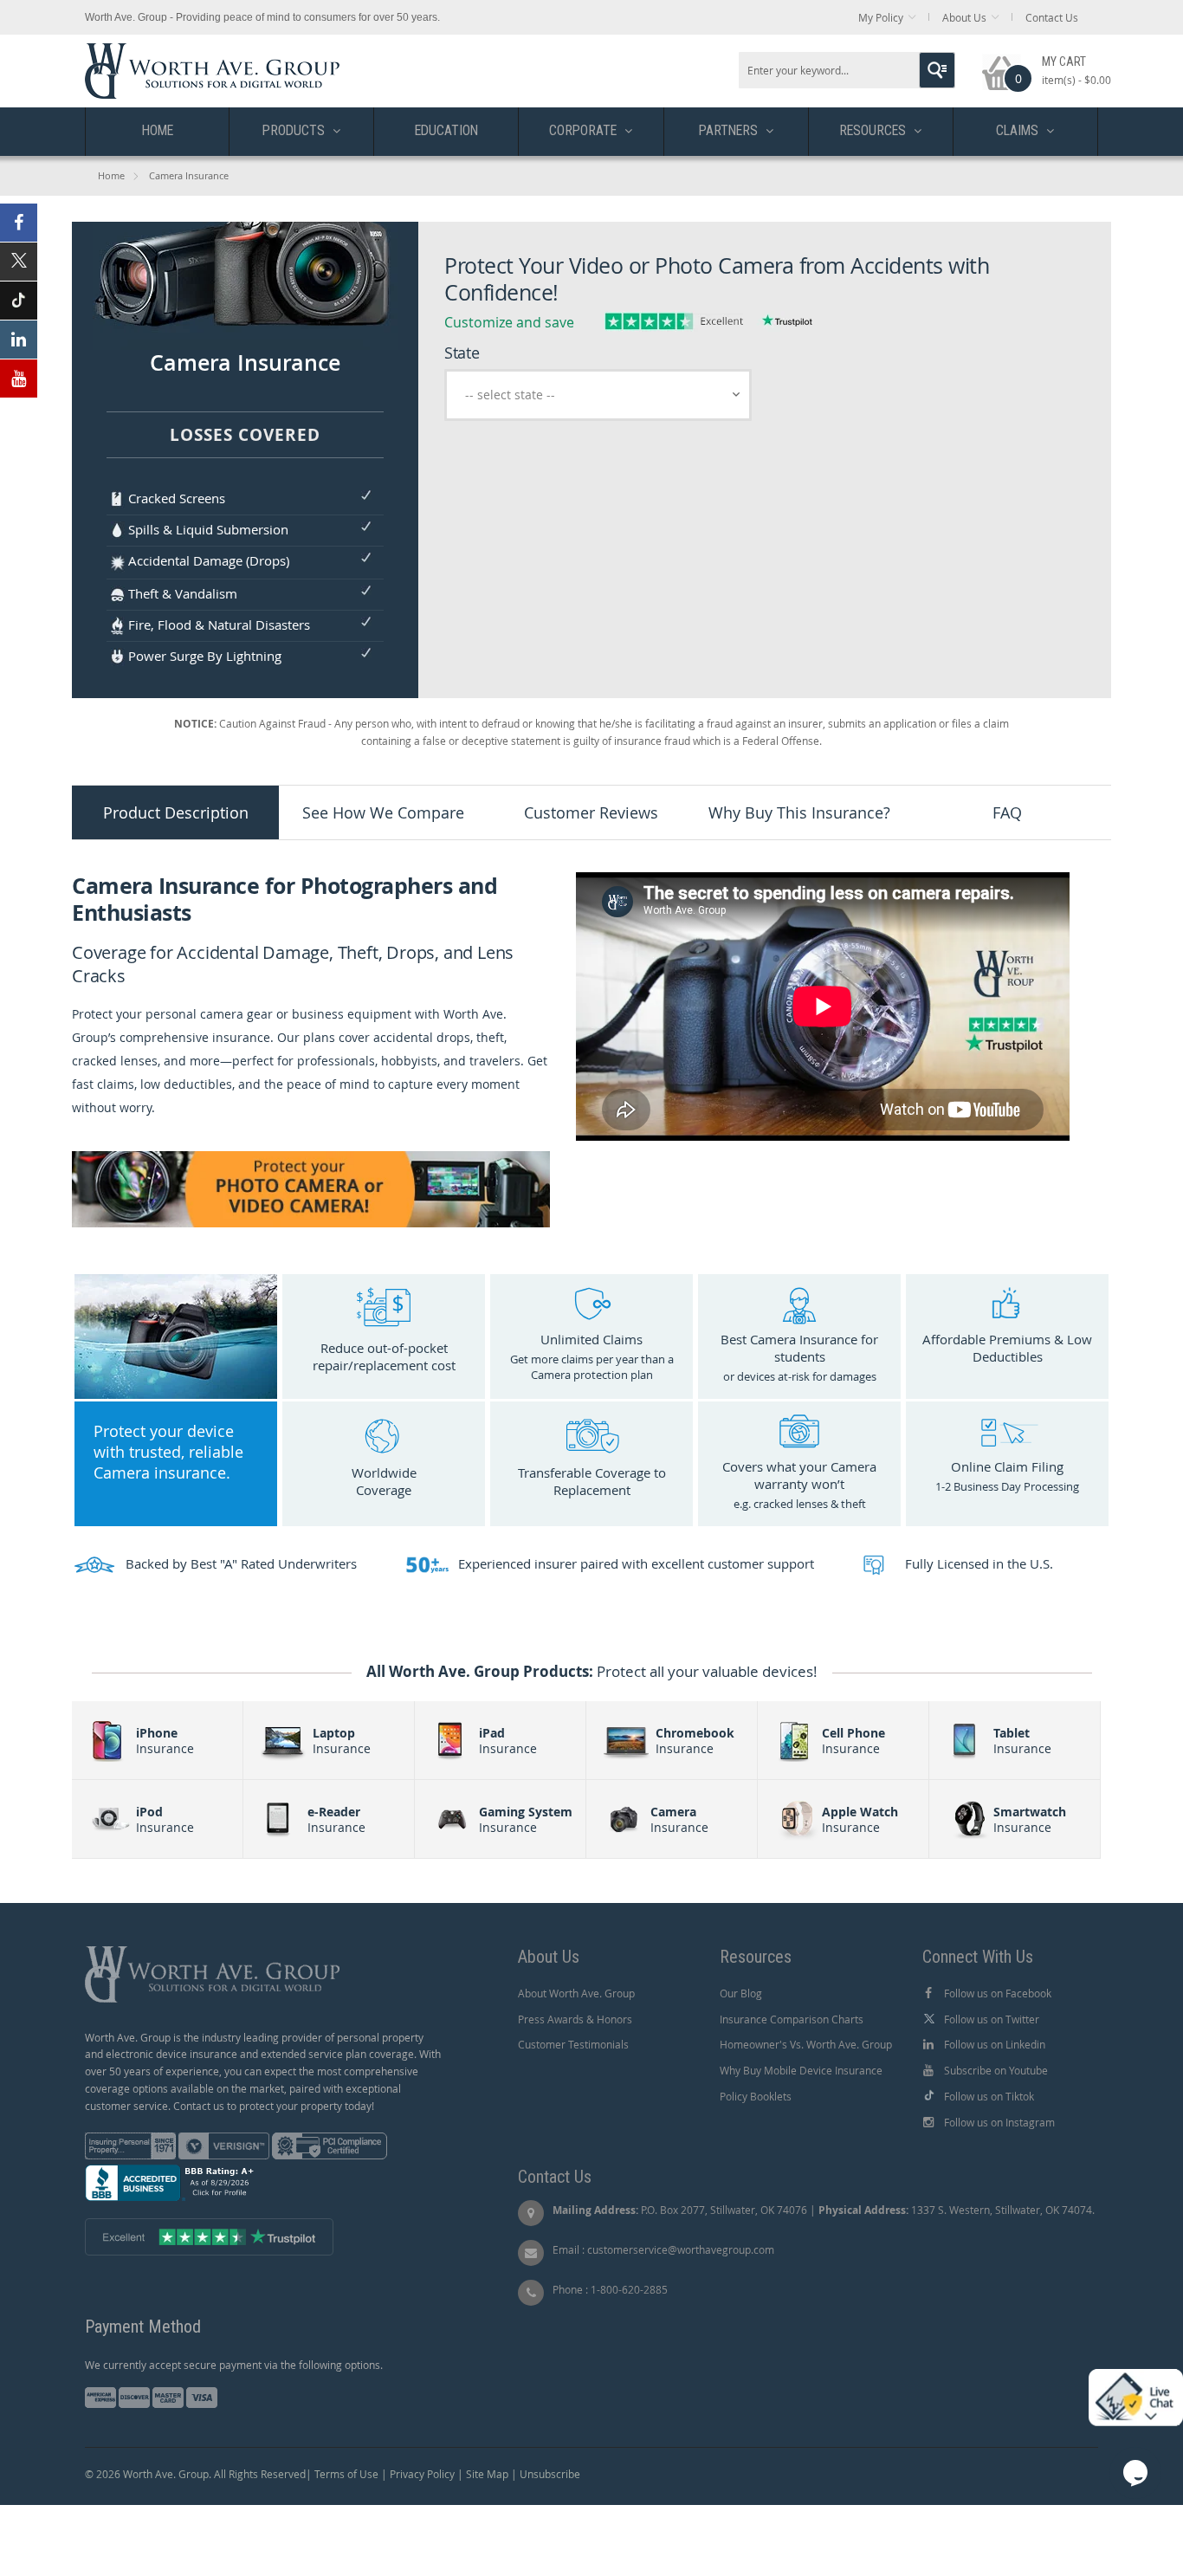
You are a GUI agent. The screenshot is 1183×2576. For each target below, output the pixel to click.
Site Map (487, 2474)
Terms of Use (346, 2474)
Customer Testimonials (573, 2044)
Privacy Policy (422, 2474)
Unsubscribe (550, 2474)
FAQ (1007, 812)
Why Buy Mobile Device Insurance (801, 2070)
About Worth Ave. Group (576, 1993)
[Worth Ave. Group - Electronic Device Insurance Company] (212, 52)
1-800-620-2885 (629, 2289)
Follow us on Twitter (992, 2019)
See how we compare (383, 812)
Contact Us (1052, 17)
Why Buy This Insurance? (799, 812)
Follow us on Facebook (998, 1993)
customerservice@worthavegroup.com (681, 2249)
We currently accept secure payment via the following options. (234, 2365)
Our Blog (741, 1993)
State (462, 353)
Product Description (176, 812)
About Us (964, 17)
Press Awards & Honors (575, 2019)
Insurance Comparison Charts (792, 2019)
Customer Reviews (591, 812)
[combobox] (847, 70)
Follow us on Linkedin (995, 2044)
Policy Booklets (756, 2096)
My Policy (881, 17)
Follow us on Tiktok (989, 2096)
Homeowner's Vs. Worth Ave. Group (806, 2044)
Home (111, 175)
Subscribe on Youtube (996, 2070)
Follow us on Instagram (999, 2122)
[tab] (176, 812)
